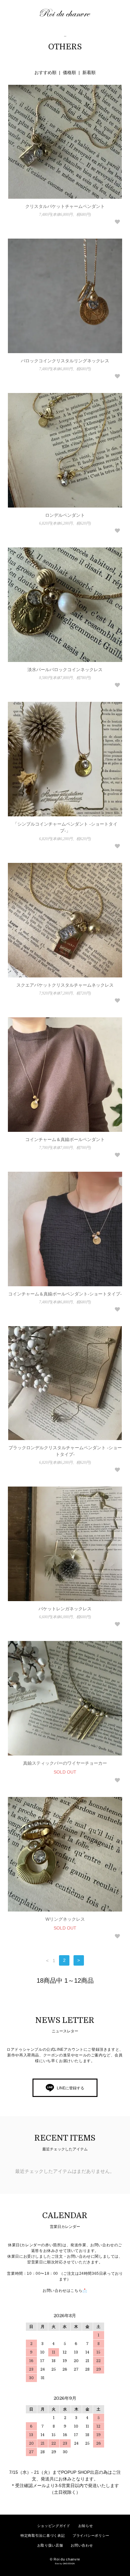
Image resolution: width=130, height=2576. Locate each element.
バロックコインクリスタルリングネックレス (65, 361)
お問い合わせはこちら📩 (65, 2291)
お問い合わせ (82, 2545)
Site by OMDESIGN (65, 2564)
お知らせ (86, 2526)
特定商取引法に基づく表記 (43, 2535)
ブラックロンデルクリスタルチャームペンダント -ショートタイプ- (65, 1451)
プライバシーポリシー (91, 2535)
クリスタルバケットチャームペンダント (65, 206)
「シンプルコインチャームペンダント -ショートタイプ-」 (65, 827)
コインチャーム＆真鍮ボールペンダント (65, 1139)
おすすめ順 (45, 72)
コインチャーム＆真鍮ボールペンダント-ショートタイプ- (65, 1294)
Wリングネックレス (65, 1919)
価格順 (69, 72)
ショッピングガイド (54, 2526)
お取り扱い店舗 (50, 2545)
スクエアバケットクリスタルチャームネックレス (65, 985)
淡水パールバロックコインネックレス (65, 670)
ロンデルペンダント (65, 515)
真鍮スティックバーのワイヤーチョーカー (65, 1763)
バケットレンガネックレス (65, 1609)
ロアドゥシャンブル (68, 13)
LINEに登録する (71, 2088)
